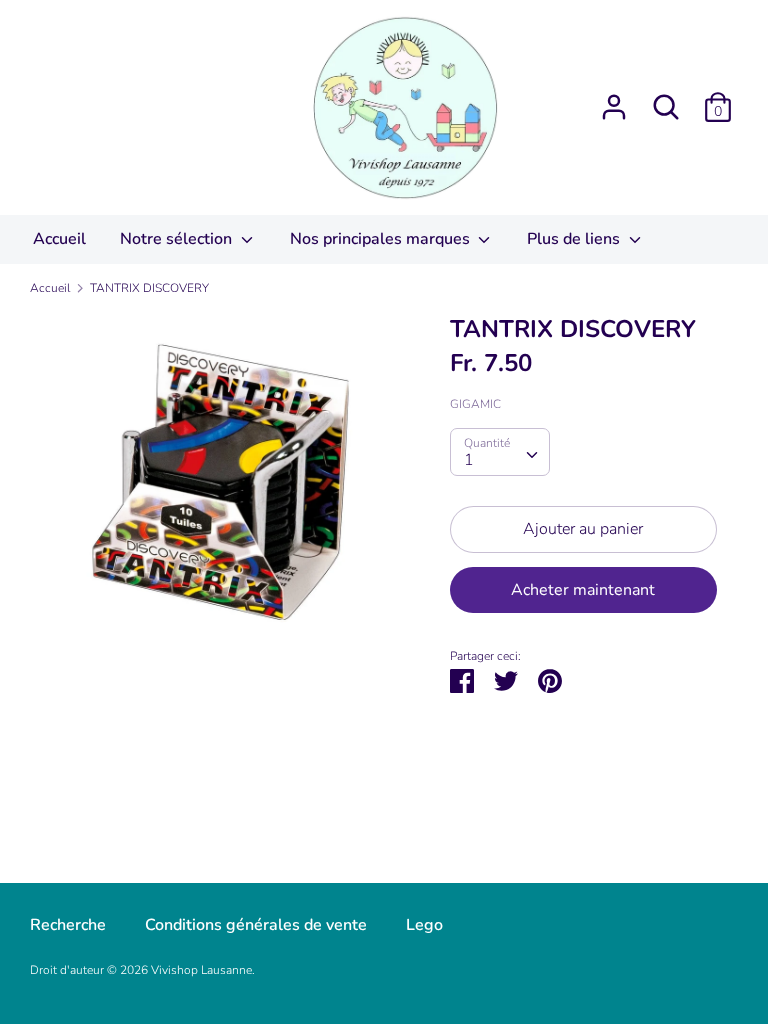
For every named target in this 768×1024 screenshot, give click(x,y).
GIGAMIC (475, 404)
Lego (424, 925)
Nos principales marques (382, 239)
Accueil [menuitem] (59, 239)
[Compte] (614, 99)
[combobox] (500, 452)
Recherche (68, 925)
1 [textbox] (469, 460)
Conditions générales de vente (256, 925)
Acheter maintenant (583, 590)
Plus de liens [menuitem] (575, 239)
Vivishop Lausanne (201, 970)
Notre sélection (178, 239)
